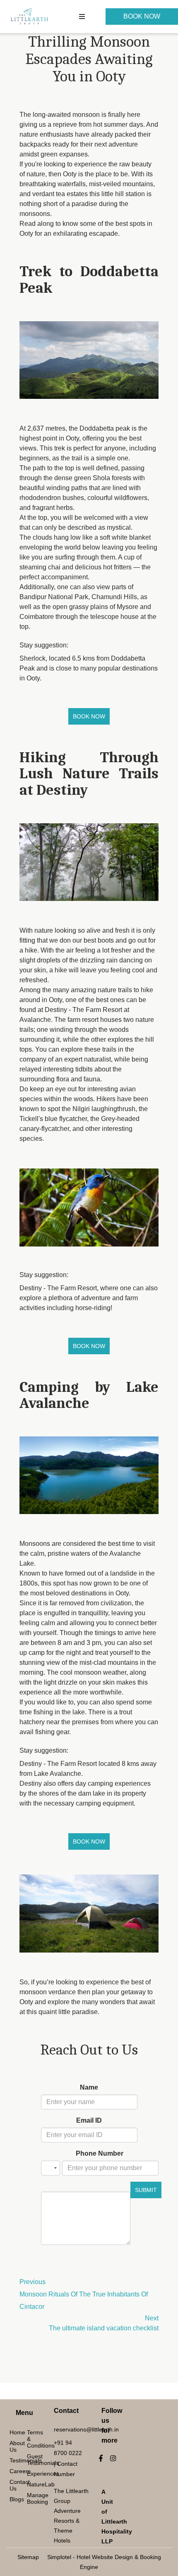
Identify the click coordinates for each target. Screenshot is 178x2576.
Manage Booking (30, 2498)
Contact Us (13, 2485)
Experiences (30, 2474)
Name (89, 2087)
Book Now (142, 16)
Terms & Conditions (30, 2439)
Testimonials (13, 2460)
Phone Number (100, 2153)
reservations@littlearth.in (86, 2429)
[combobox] (51, 2168)
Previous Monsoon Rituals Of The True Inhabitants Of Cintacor (84, 2294)
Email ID (89, 2120)
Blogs (13, 2499)
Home (13, 2432)
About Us (13, 2446)
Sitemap (28, 2557)
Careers (13, 2471)
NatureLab (30, 2484)
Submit (146, 2190)
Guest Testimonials (30, 2460)
